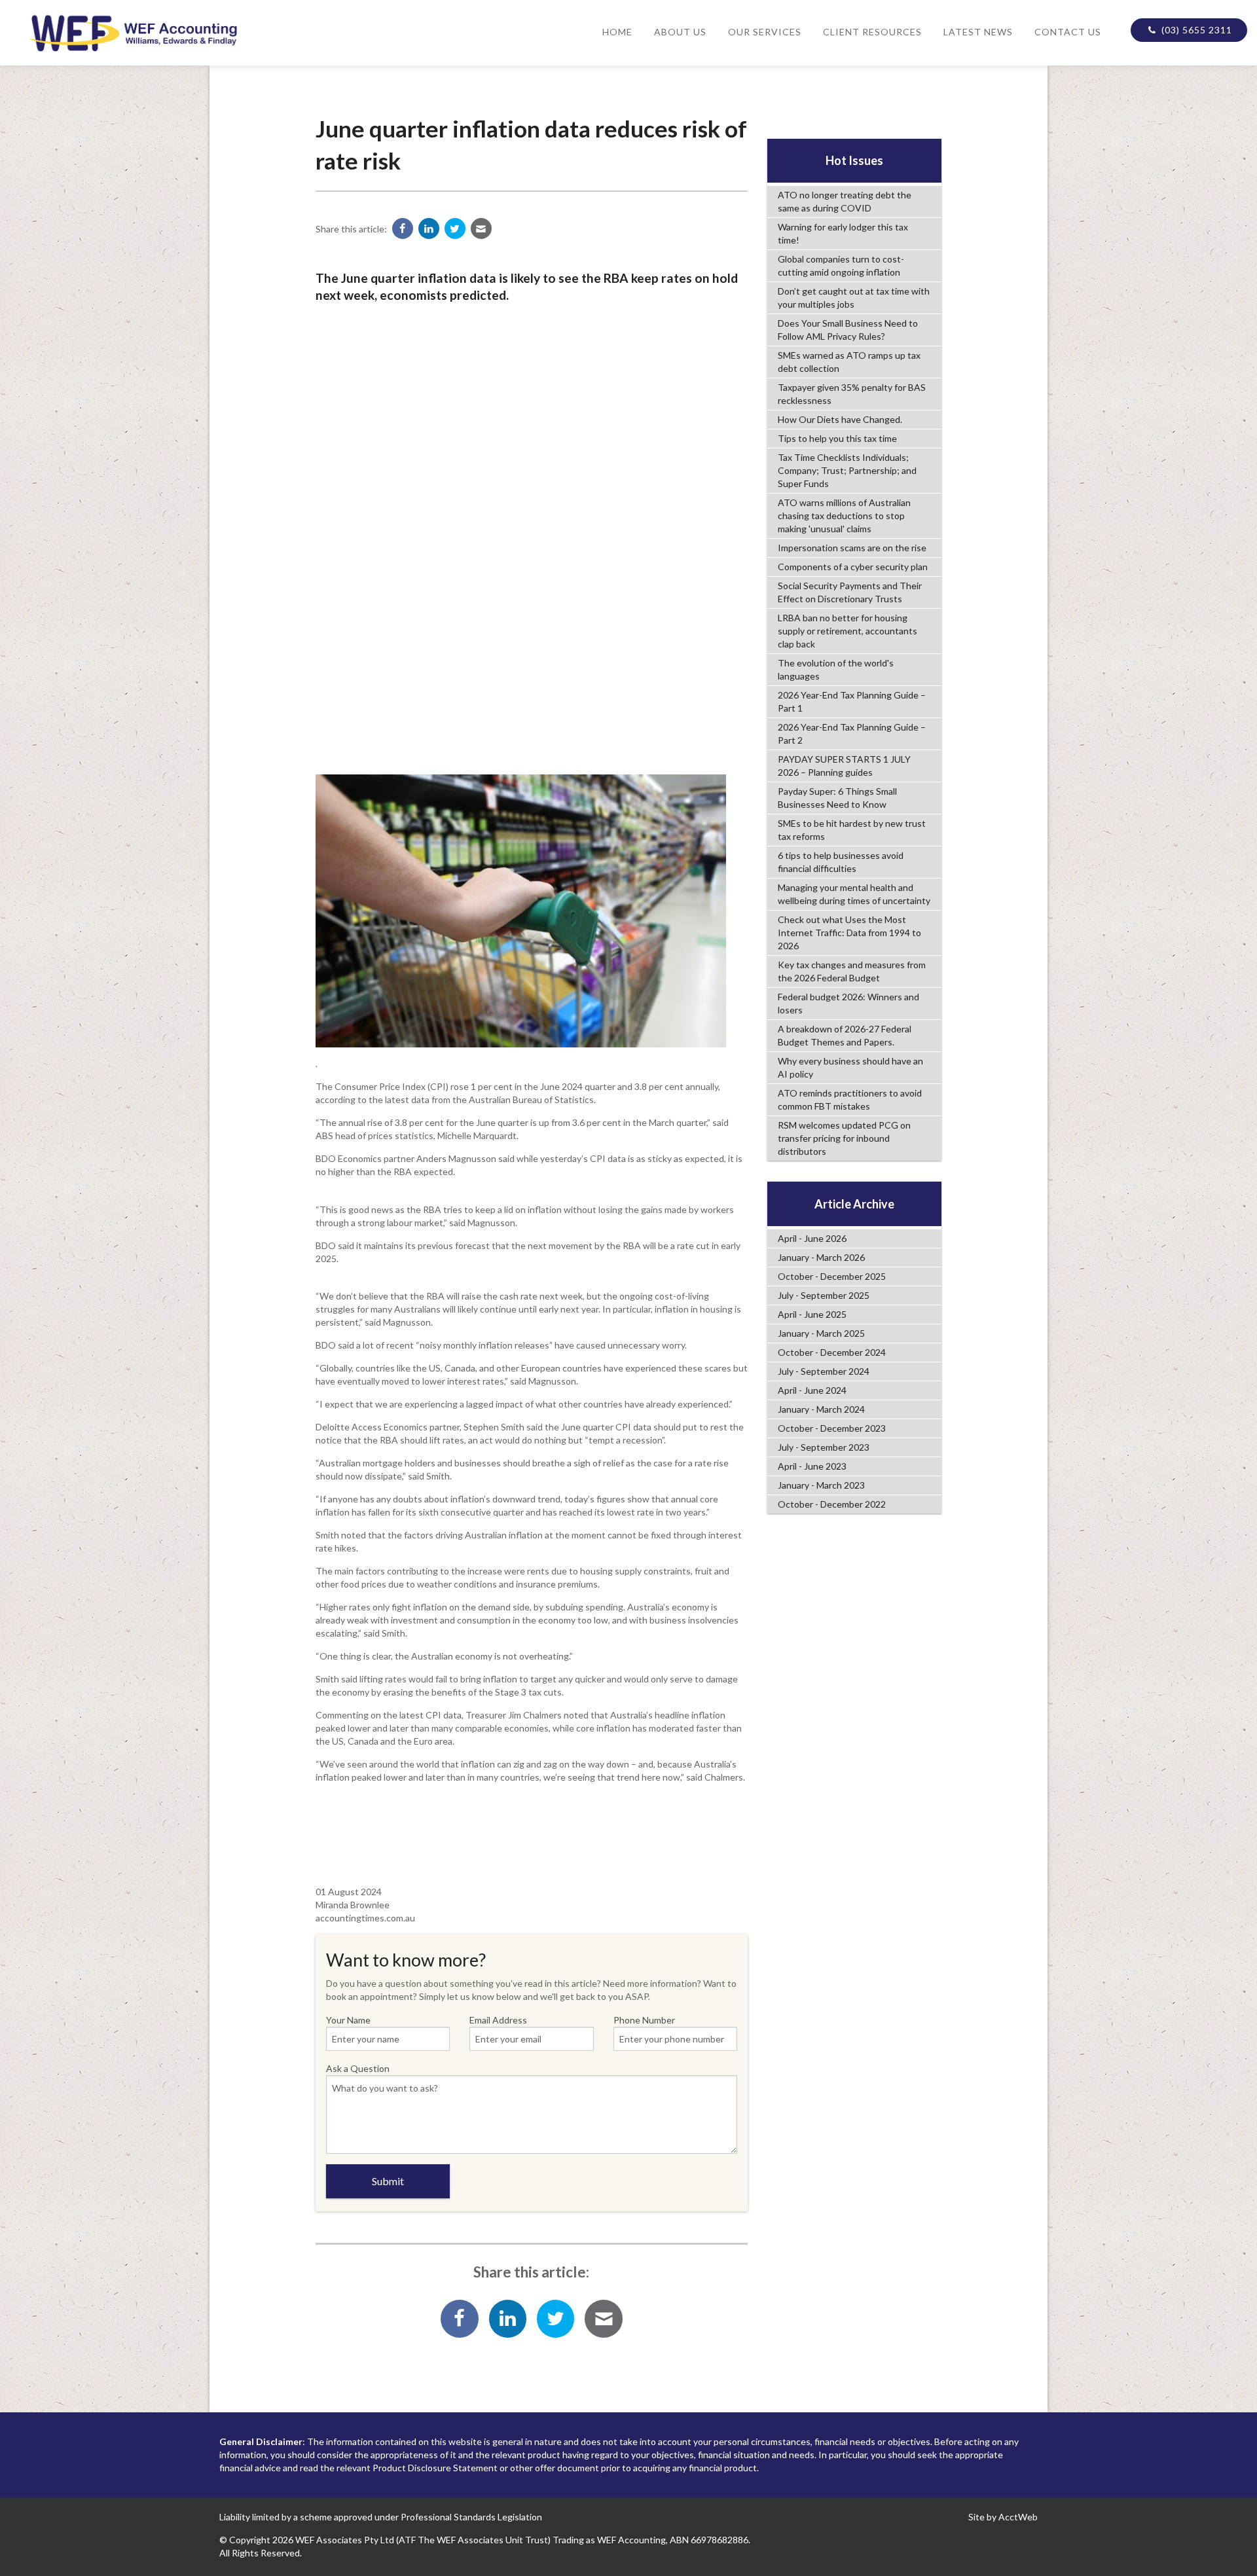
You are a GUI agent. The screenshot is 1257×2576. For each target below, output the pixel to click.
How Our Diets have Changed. (840, 419)
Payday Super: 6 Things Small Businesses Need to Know (837, 798)
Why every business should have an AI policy (850, 1067)
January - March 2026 (821, 1257)
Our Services (765, 32)
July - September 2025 (824, 1295)
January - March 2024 (821, 1409)
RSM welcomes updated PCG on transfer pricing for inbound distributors (844, 1138)
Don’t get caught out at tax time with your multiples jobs (854, 298)
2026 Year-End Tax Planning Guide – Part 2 (852, 734)
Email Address (498, 2020)
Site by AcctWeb (1003, 2517)
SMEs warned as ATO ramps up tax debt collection (849, 362)
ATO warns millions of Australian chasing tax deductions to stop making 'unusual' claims (844, 516)
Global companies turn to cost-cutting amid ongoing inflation (841, 265)
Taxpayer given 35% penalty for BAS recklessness (852, 394)
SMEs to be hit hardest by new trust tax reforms (852, 830)
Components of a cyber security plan (853, 567)
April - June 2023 (812, 1466)
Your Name (348, 2020)
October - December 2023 (832, 1428)
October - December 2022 (832, 1504)
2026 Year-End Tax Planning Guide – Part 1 (852, 701)
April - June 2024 (812, 1390)
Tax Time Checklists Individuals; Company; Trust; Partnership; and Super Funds (847, 470)
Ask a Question (358, 2068)
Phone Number (644, 2020)
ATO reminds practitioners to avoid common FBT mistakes (850, 1099)
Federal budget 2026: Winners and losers (848, 1003)
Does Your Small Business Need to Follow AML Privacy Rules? (848, 330)
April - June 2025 (812, 1314)
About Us (680, 32)
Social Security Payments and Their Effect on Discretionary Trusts (850, 592)
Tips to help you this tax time (837, 438)
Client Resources (872, 32)
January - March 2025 (821, 1333)
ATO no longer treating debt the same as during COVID (845, 201)
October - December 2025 (832, 1276)
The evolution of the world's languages (836, 669)
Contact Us (1068, 32)
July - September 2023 (824, 1447)
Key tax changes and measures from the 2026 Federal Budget (852, 971)
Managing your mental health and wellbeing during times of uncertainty (854, 894)
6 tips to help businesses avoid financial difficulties (841, 862)
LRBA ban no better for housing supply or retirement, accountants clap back (847, 631)
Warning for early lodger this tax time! (843, 233)
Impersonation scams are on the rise (852, 548)
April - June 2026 (812, 1238)
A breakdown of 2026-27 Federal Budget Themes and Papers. (845, 1035)
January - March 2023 (821, 1485)
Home (617, 32)
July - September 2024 (824, 1371)
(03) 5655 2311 (1195, 30)
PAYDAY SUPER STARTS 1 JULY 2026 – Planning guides (844, 766)
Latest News (978, 32)
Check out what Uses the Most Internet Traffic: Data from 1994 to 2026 (849, 933)
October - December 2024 (832, 1352)
